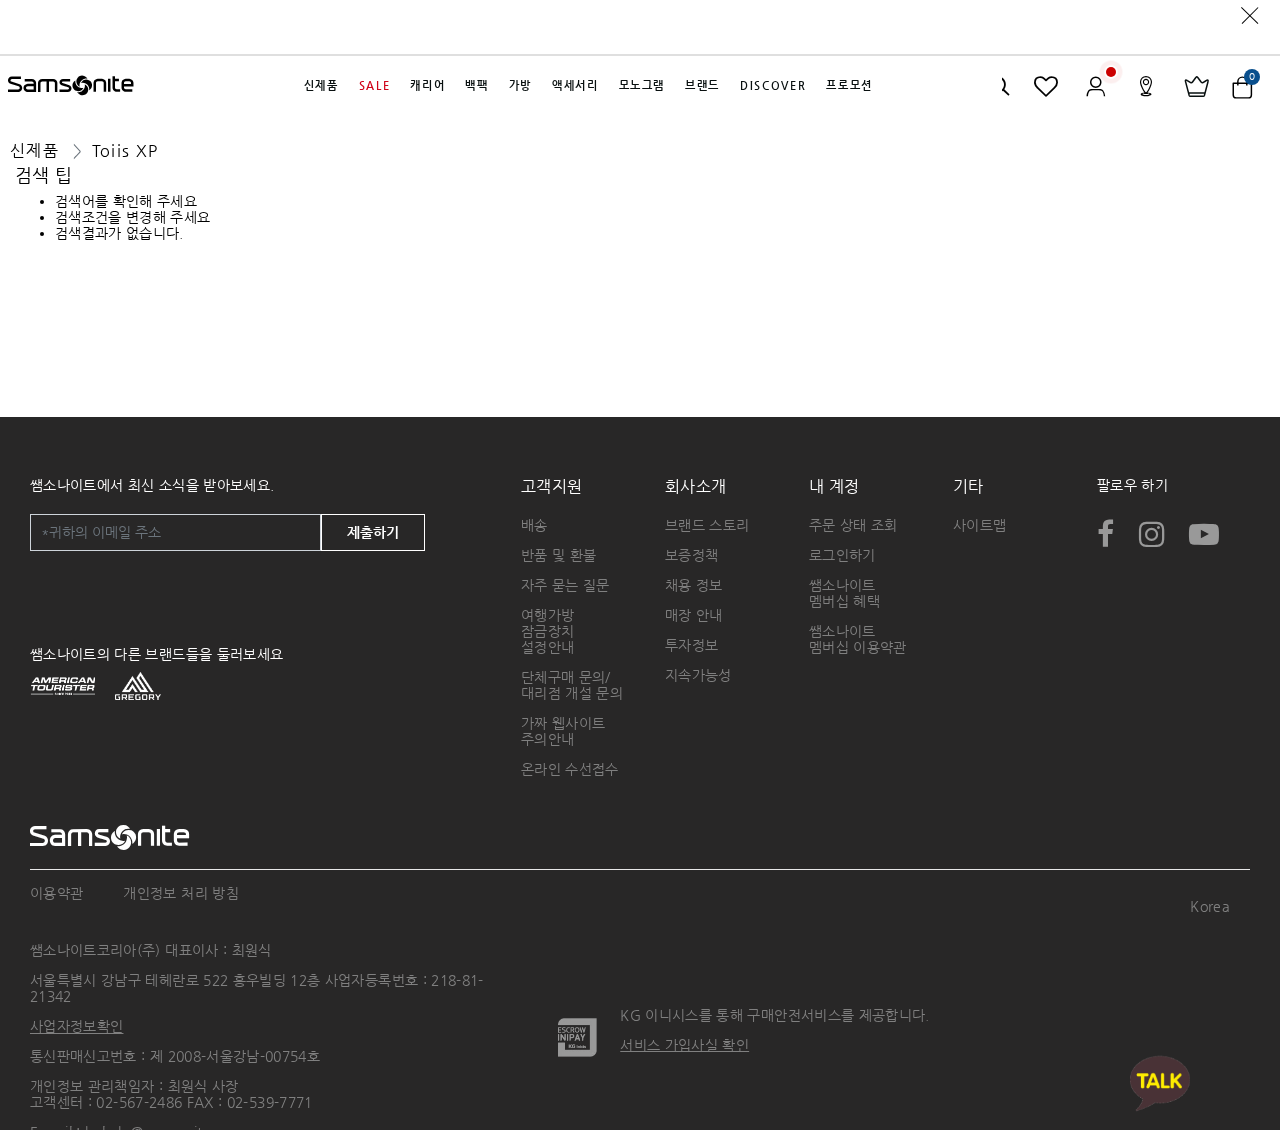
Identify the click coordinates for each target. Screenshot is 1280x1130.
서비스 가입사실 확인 (684, 1045)
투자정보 (691, 645)
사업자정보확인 (76, 1026)
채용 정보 (694, 585)
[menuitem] (321, 86)
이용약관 (56, 893)
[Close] (1250, 15)
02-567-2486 (139, 1102)
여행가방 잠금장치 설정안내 (547, 631)
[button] (321, 86)
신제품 (34, 150)
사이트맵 (979, 525)
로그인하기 (842, 555)
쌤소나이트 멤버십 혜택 (844, 593)
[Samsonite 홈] (71, 86)
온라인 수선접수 (570, 769)
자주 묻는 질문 (565, 585)
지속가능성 (698, 675)
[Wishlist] (1046, 86)
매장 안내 (694, 615)
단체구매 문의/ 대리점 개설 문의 (572, 685)
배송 (534, 525)
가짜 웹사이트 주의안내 (563, 731)
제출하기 (373, 532)
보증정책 (691, 555)
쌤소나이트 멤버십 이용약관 (858, 639)
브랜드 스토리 (707, 525)
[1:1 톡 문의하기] (1160, 1082)
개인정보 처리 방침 (181, 893)
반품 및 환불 (558, 555)
